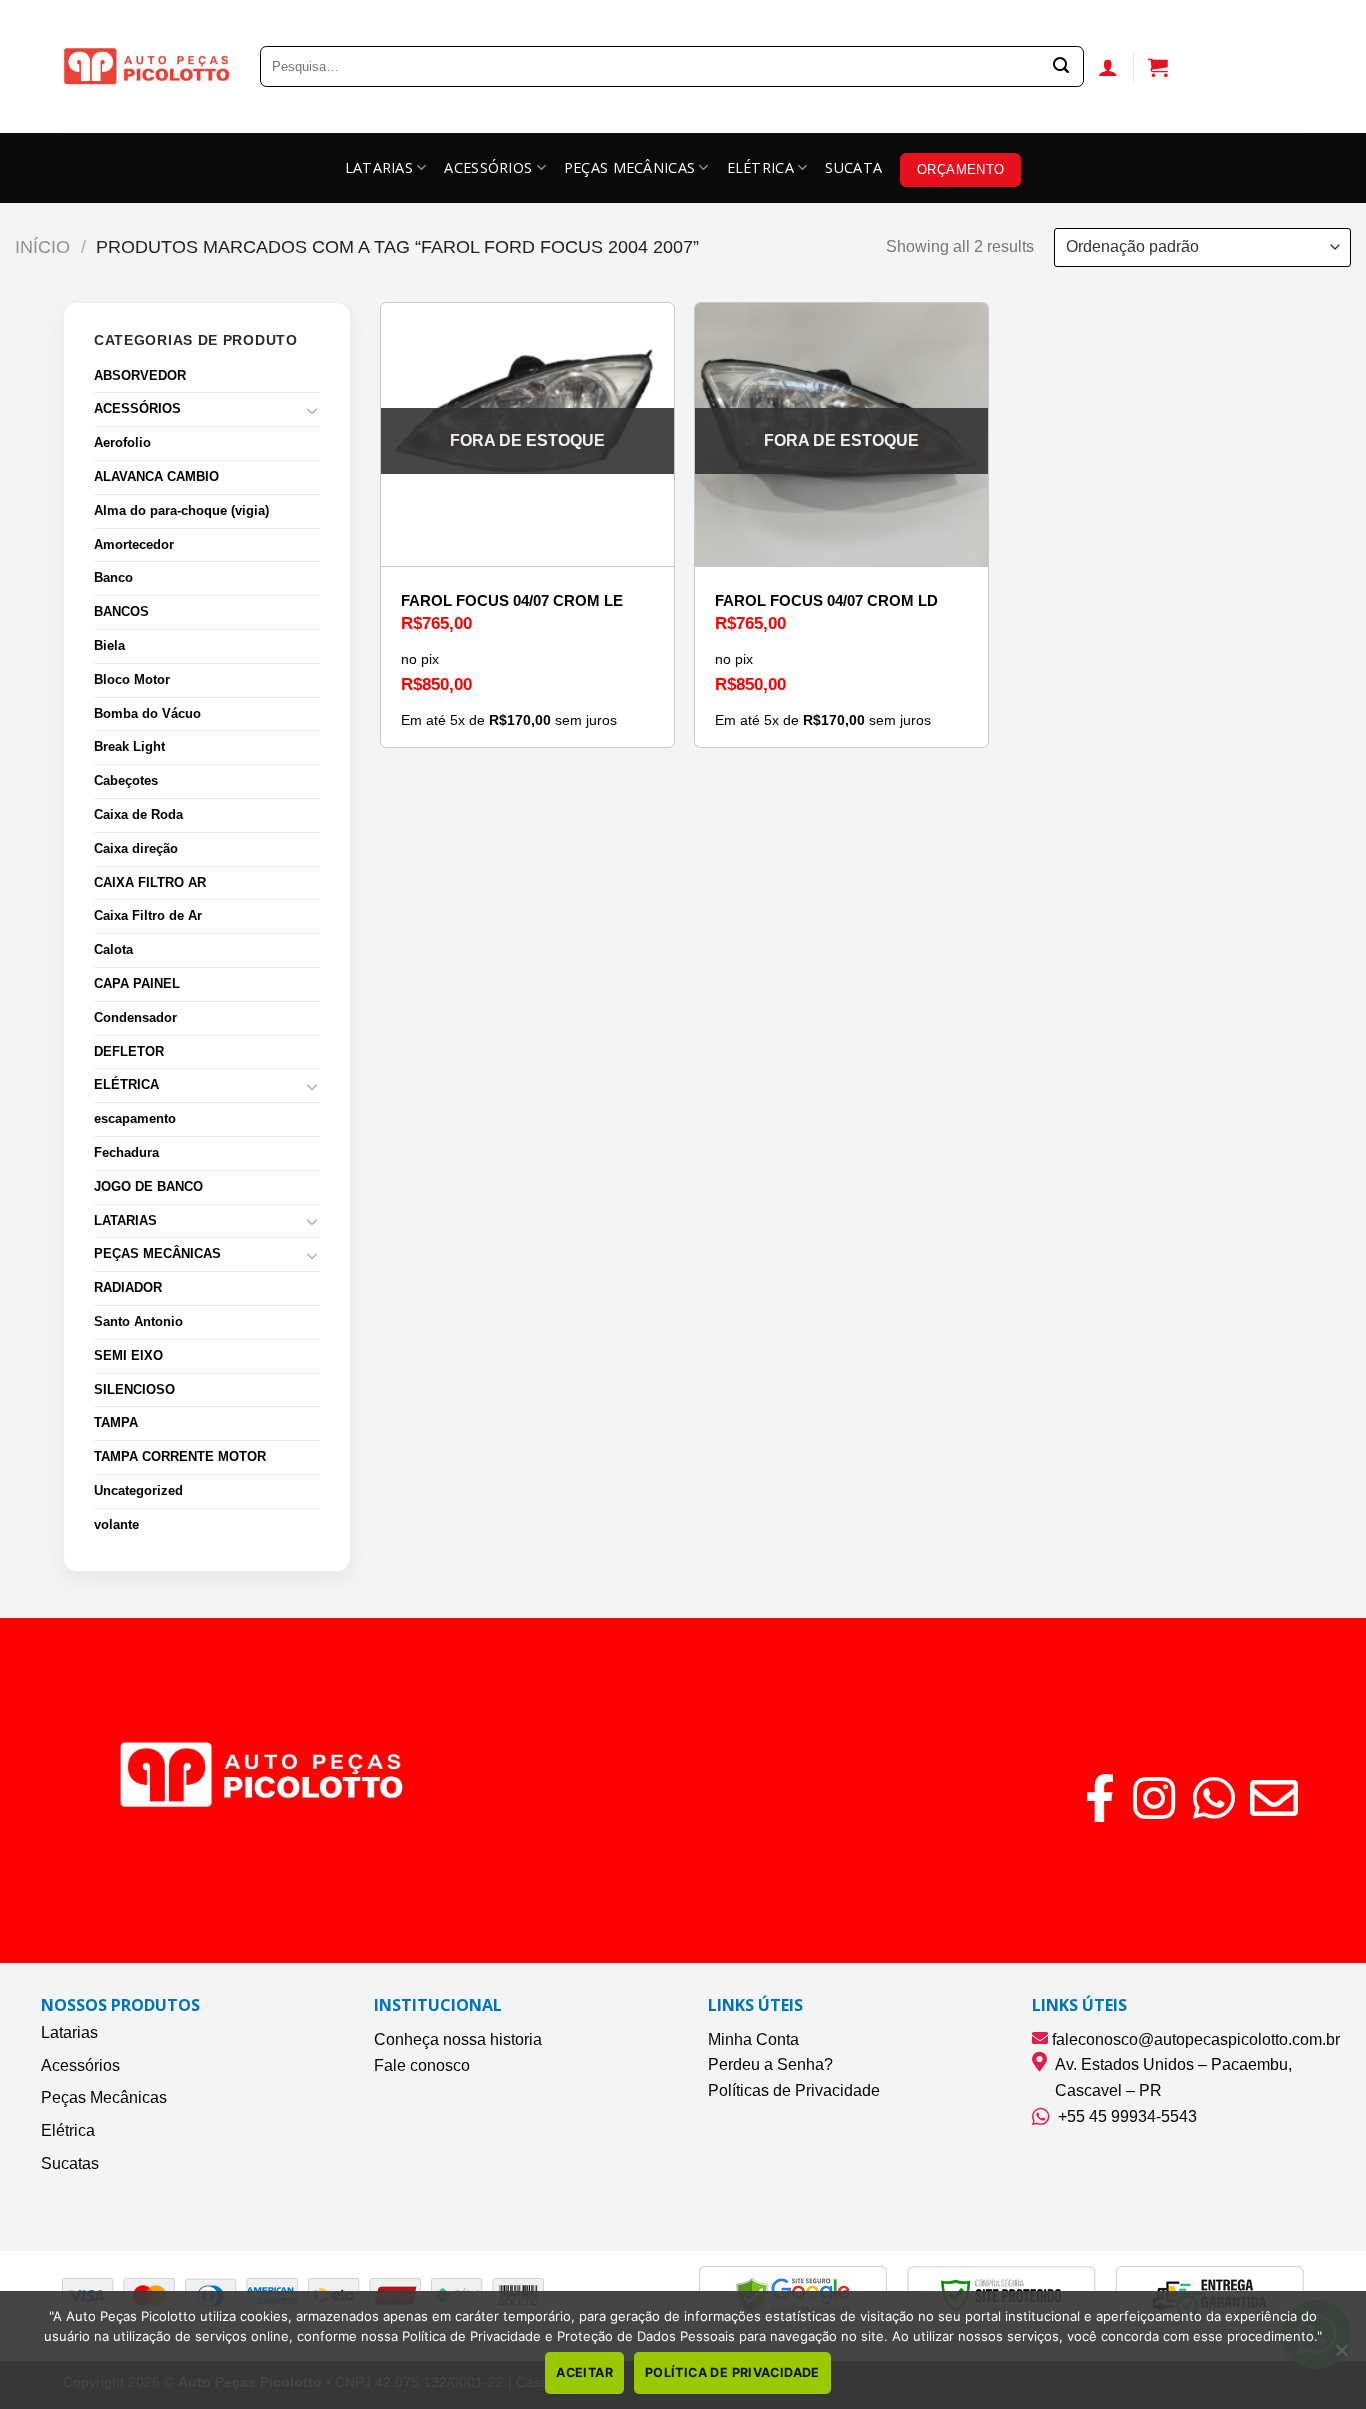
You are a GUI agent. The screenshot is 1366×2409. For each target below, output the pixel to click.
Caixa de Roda (138, 814)
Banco (113, 577)
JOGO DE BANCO (148, 1186)
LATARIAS (379, 167)
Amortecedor (134, 544)
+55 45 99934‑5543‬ (1123, 2116)
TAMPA (116, 1422)
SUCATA (853, 167)
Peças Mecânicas (104, 2097)
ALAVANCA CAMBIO (156, 476)
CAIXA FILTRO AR (150, 882)
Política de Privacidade (732, 2372)
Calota (113, 949)
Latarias (69, 2032)
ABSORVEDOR (140, 375)
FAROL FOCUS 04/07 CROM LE (512, 600)
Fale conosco (422, 2065)
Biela (109, 645)
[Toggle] (312, 410)
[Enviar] (1061, 67)
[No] (1341, 2356)
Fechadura (126, 1152)
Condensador (135, 1017)
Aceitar (584, 2372)
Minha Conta (753, 2039)
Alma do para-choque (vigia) (181, 510)
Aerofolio (122, 442)
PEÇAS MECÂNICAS (629, 167)
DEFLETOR (129, 1051)
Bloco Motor (132, 679)
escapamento (135, 1118)
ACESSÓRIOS (488, 167)
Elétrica (68, 2130)
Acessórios (80, 2065)
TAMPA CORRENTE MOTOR (180, 1456)
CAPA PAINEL (137, 983)
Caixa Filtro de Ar (148, 915)
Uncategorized (138, 1490)
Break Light (129, 746)
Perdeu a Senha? (770, 2064)
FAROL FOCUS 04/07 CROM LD (826, 600)
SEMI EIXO (128, 1355)
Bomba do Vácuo (147, 713)
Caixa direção (136, 848)
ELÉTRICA (760, 167)
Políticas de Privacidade (794, 2090)
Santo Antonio (138, 1321)
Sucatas (70, 2163)
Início (42, 246)
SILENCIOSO (134, 1389)
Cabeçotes (126, 780)
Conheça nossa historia (458, 2039)
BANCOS (121, 611)
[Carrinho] (1158, 67)
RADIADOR (128, 1287)
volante (116, 1524)
